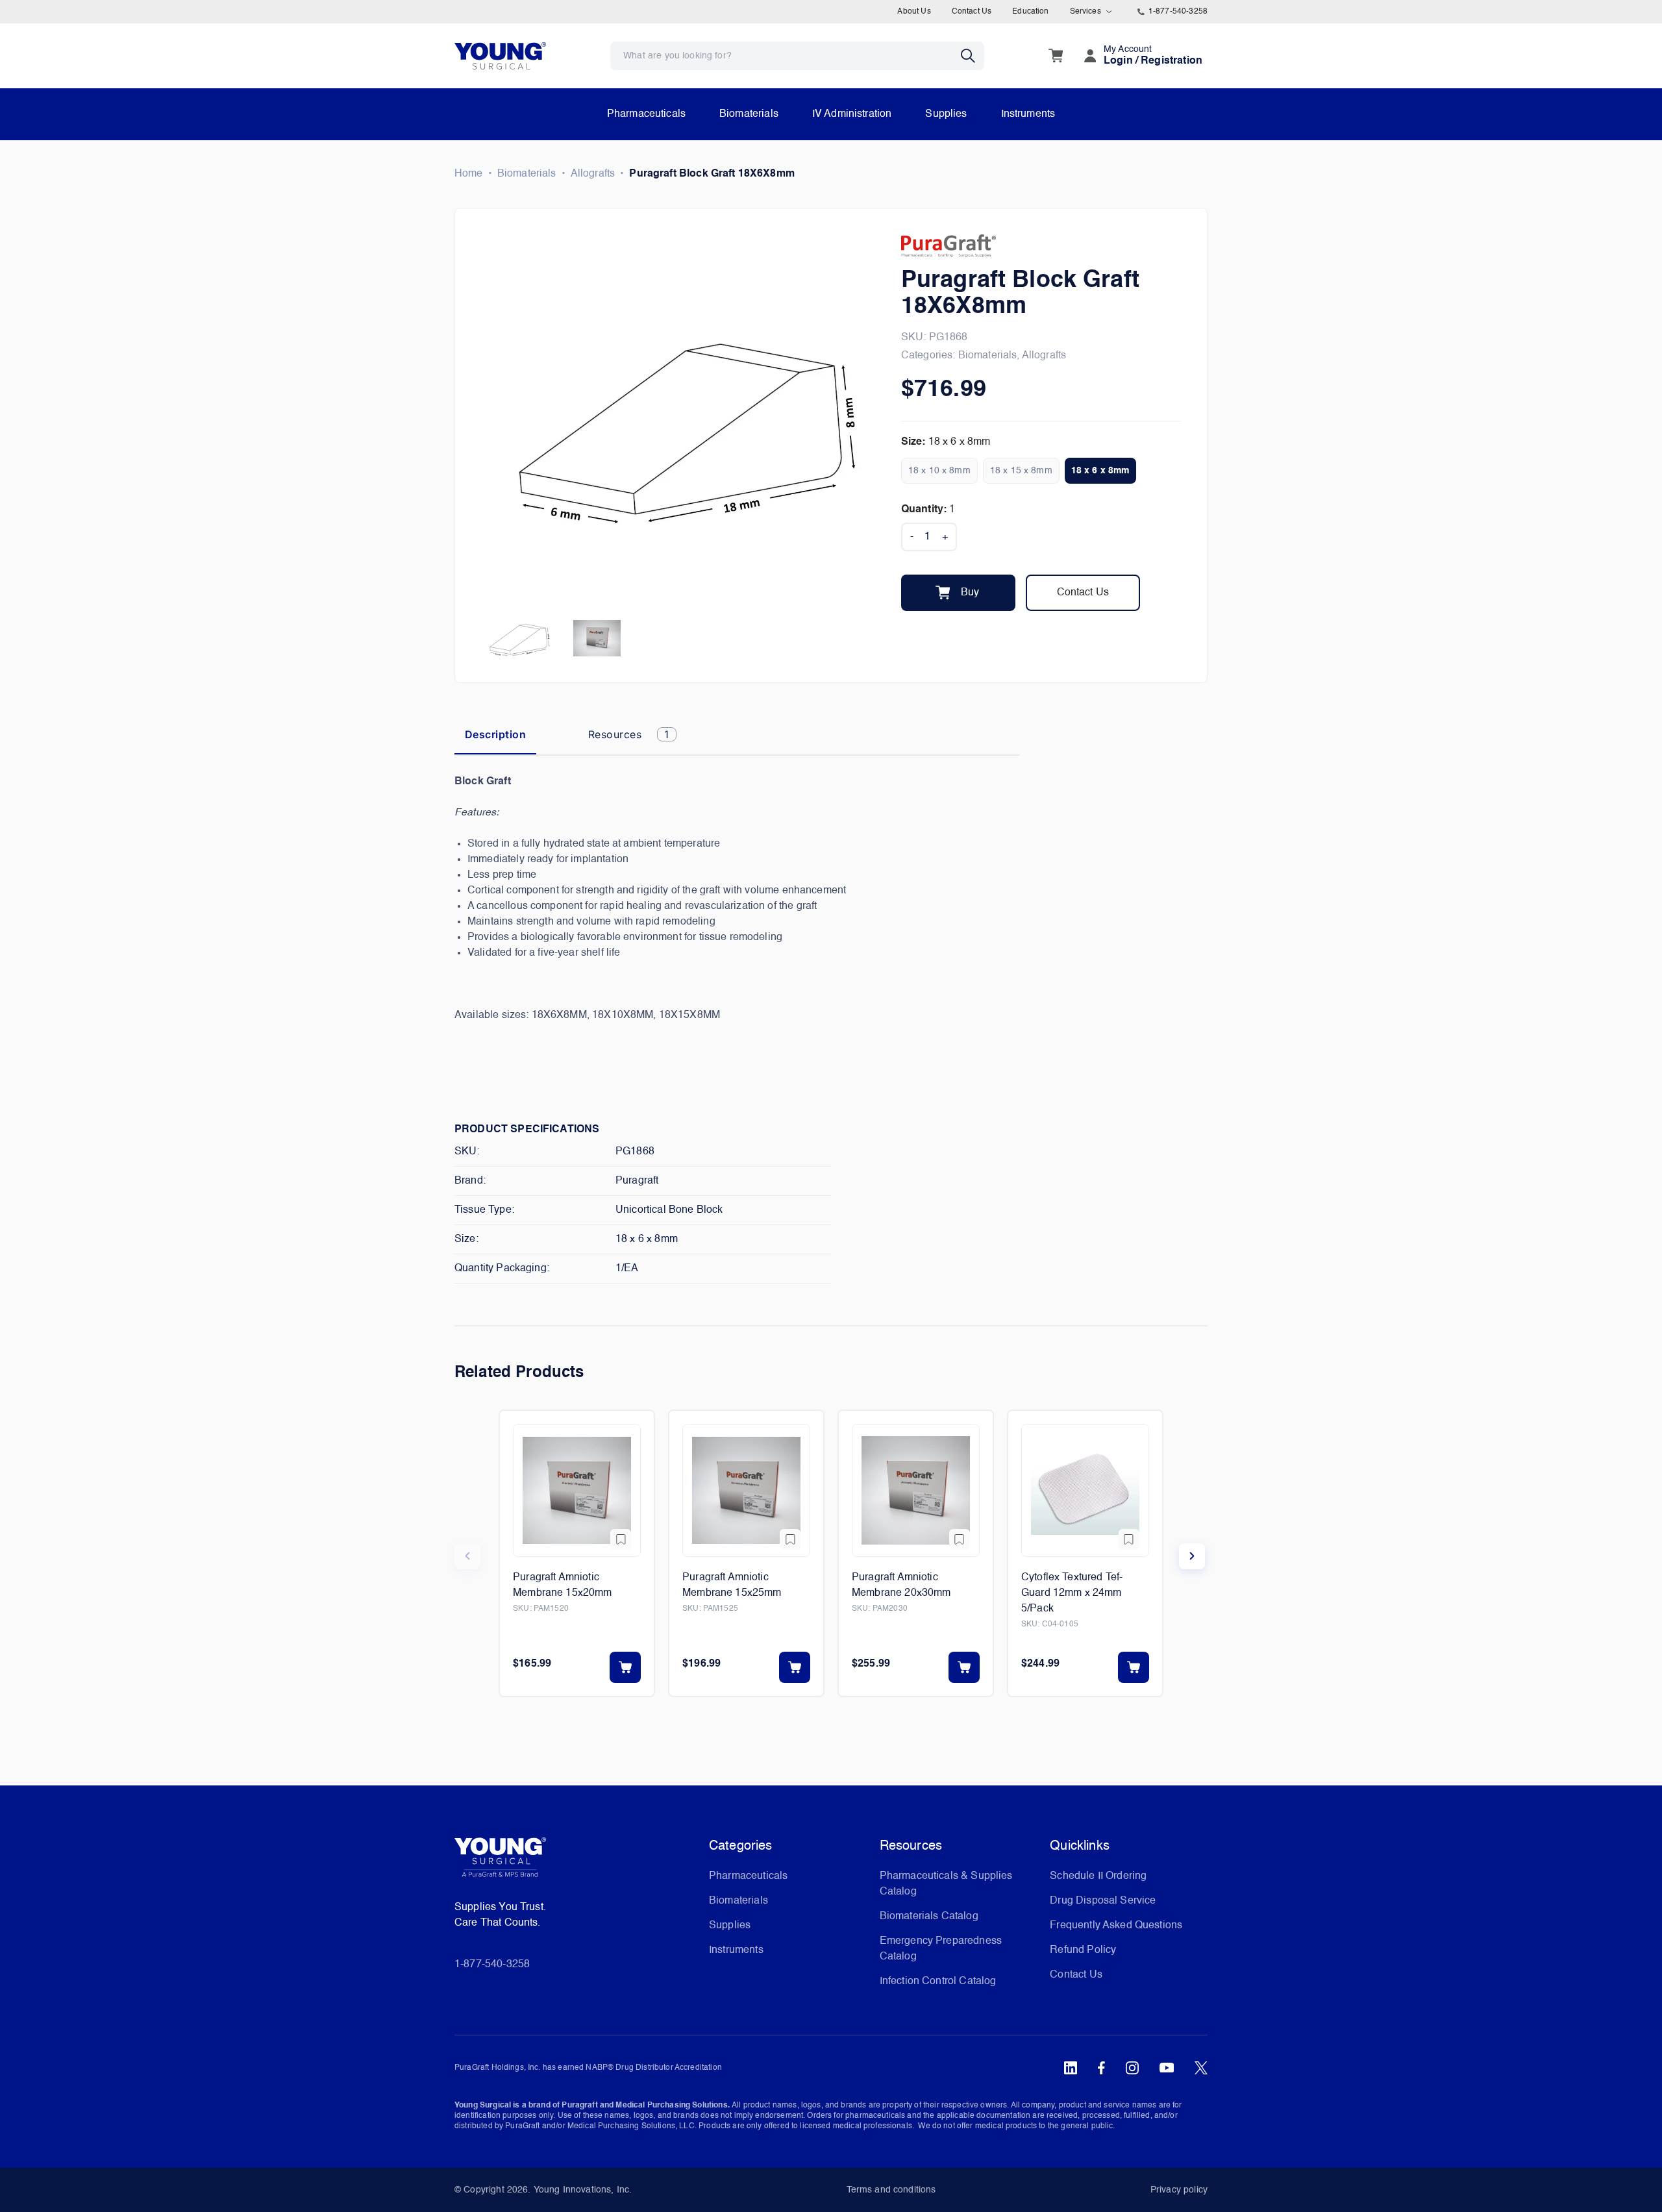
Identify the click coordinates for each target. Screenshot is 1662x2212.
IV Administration (852, 114)
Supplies (946, 114)
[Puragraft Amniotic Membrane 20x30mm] (916, 1490)
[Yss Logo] (577, 1862)
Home (469, 174)
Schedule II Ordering (1098, 1876)
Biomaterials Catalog (929, 1917)
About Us (914, 12)
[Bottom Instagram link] (1132, 2068)
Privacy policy (1179, 2190)
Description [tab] (495, 734)
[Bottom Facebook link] (1101, 2068)
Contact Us (972, 12)
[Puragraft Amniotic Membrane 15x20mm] (577, 1490)
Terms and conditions (891, 2190)
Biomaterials (749, 114)
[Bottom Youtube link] (1167, 2068)
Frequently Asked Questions (1116, 1926)
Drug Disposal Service (1103, 1901)
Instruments (1028, 114)
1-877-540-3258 (1178, 12)
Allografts (593, 174)
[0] (1056, 56)
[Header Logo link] (500, 56)
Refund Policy (1083, 1950)
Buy (970, 593)
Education (1030, 12)
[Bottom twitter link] (1201, 2068)
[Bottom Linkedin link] (1071, 2068)
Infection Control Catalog (938, 1982)
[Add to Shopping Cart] (625, 1667)
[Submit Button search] (973, 56)
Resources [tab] (629, 734)
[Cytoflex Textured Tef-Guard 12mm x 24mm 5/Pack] (1085, 1490)
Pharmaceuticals (646, 114)
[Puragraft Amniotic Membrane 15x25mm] (746, 1490)
